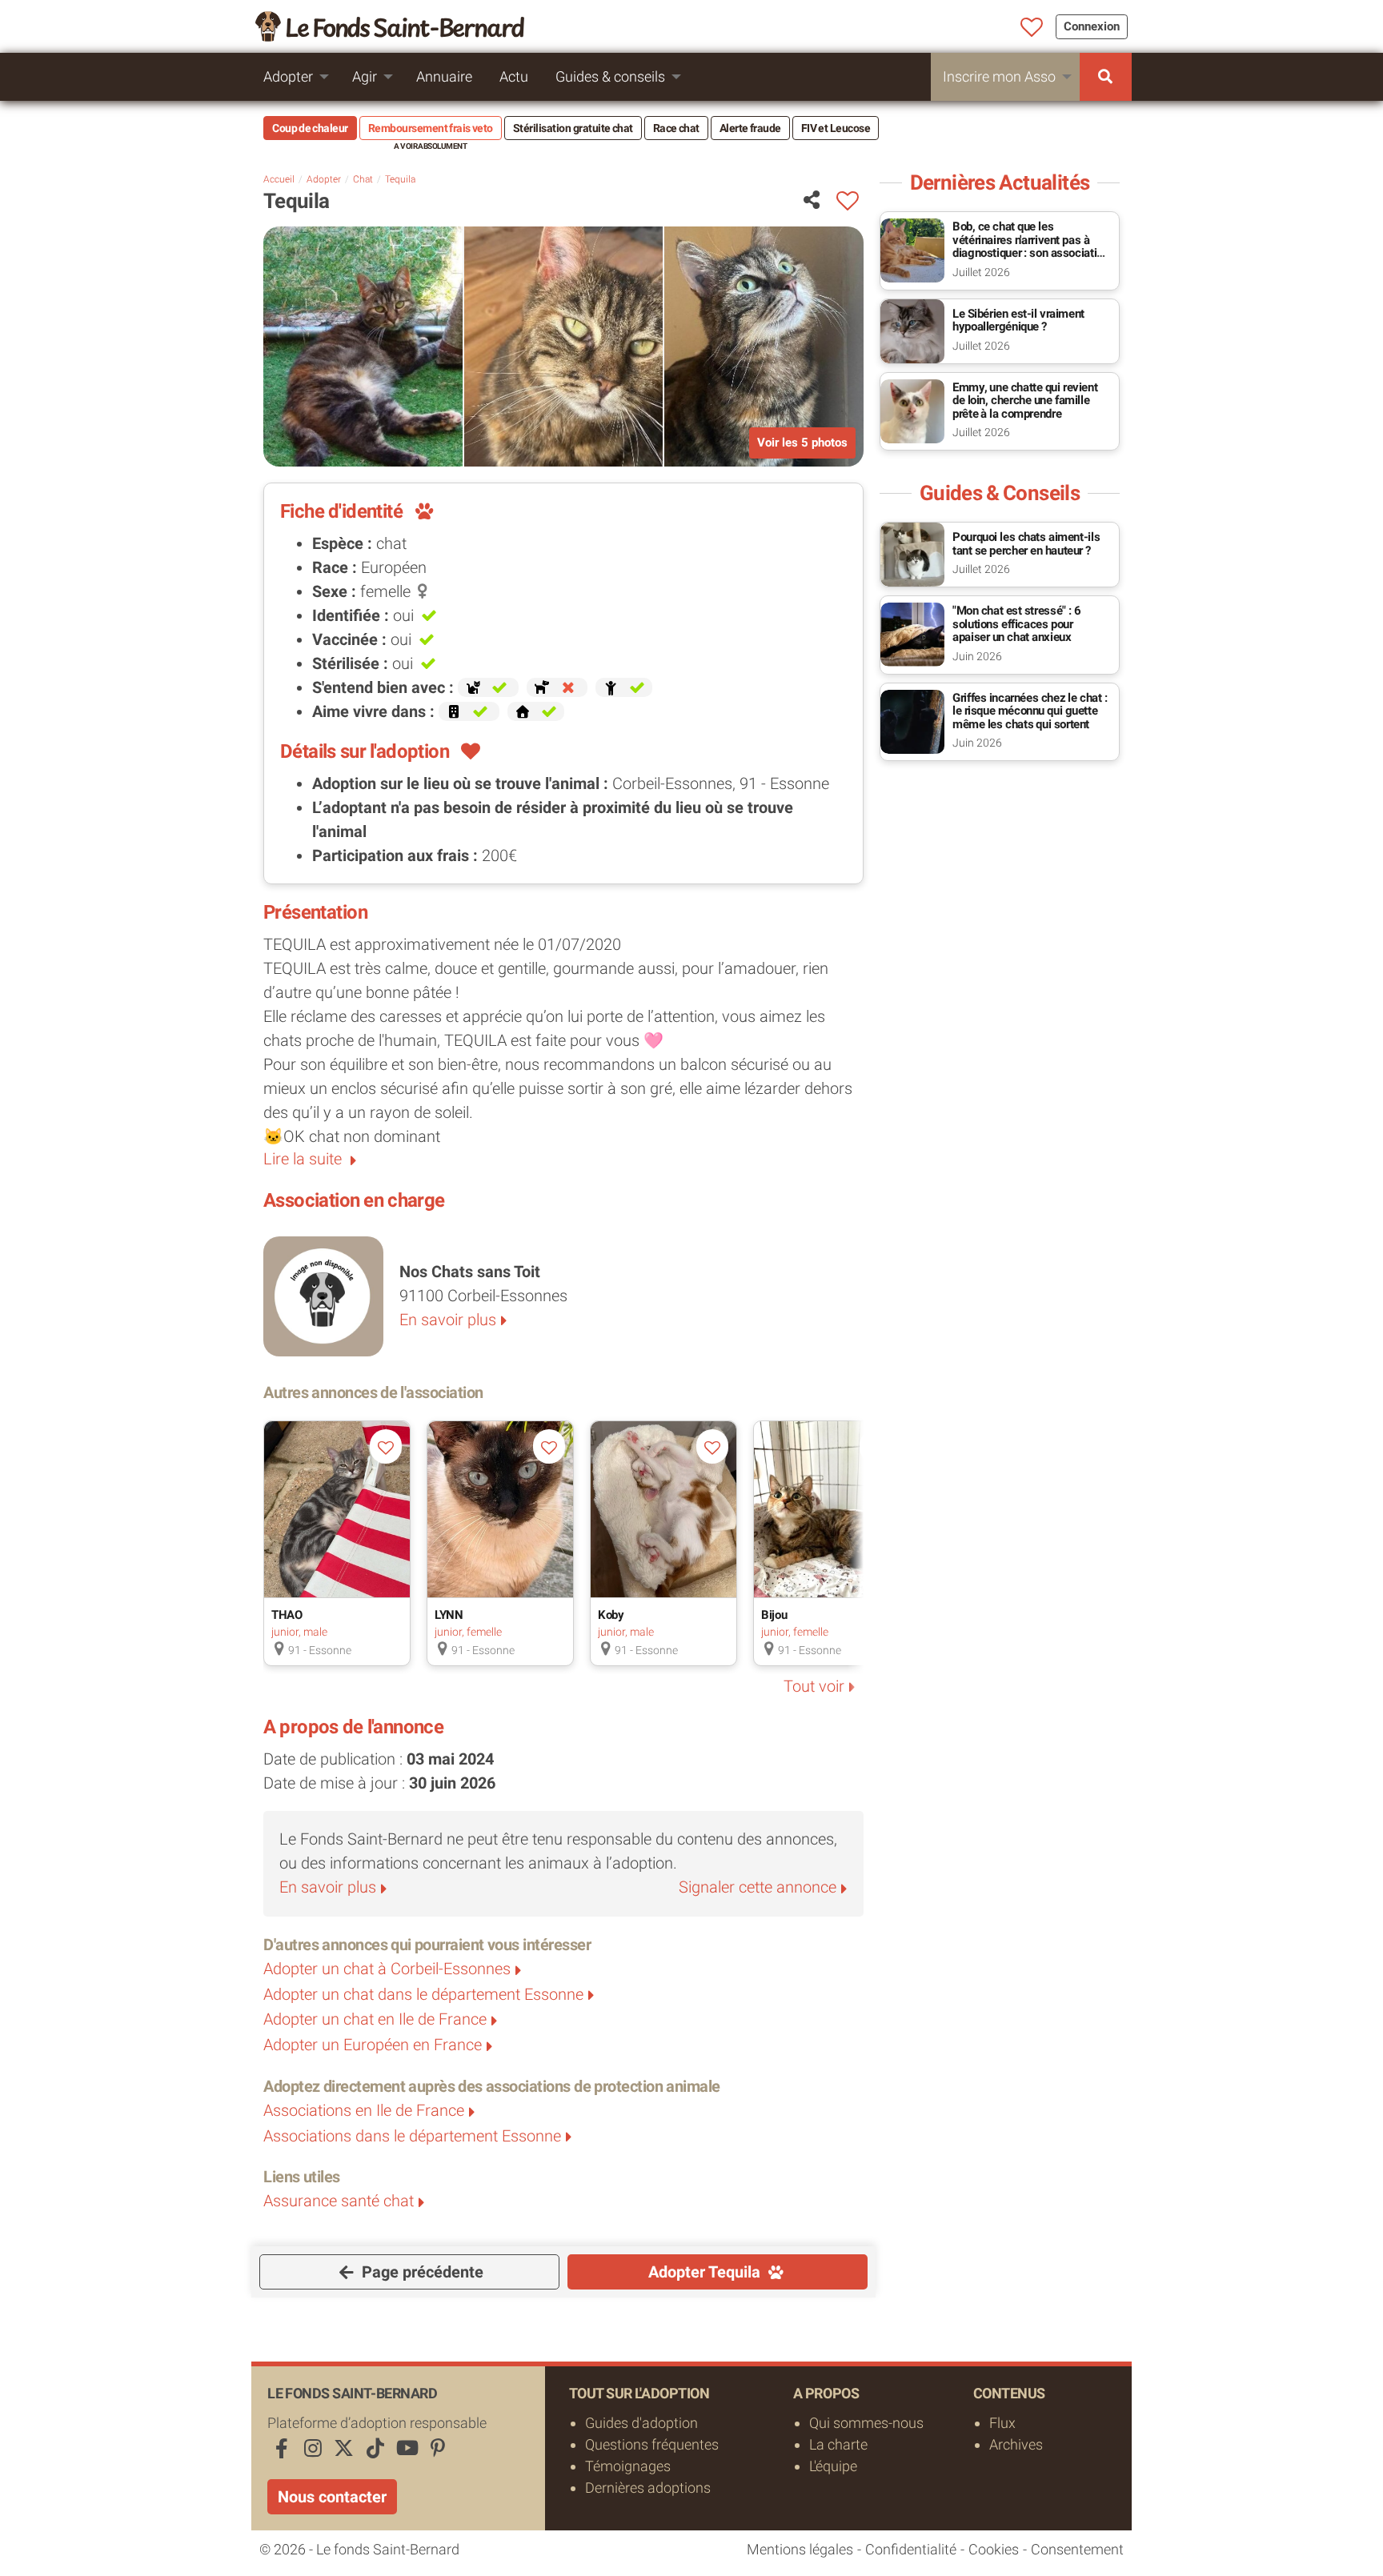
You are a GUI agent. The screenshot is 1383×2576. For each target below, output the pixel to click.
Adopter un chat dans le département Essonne (423, 1994)
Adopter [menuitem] (288, 76)
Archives (1016, 2444)
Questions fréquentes (652, 2444)
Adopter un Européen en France (373, 2045)
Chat (363, 179)
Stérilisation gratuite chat (573, 128)
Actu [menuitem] (514, 76)
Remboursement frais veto (431, 128)
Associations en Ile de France (364, 2110)
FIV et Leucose (836, 128)
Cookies (994, 2549)
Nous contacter (332, 2497)
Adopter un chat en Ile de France (375, 2019)
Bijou (774, 1615)
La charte (838, 2444)
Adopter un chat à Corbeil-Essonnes (387, 1969)
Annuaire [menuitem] (444, 76)
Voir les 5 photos (802, 443)
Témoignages (628, 2466)
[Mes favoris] (1032, 28)
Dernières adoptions (648, 2488)
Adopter (324, 179)
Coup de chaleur (310, 128)
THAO (287, 1615)
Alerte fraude (750, 128)
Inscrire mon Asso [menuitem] (999, 76)
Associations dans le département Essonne (412, 2136)
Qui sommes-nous (866, 2423)
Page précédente (421, 2272)
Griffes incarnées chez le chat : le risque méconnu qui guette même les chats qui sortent (1030, 711)
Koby (611, 1615)
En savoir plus (448, 1320)
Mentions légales (800, 2549)
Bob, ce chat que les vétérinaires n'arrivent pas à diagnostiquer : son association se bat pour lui (1030, 246)
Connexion (1092, 26)
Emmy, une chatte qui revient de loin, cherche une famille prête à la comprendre (1025, 401)
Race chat (676, 128)
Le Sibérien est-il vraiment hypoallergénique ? (1018, 320)
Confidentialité (911, 2549)
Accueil (279, 179)
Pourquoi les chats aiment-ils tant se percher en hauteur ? (1026, 544)
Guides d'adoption (641, 2423)
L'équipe (833, 2466)
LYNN (449, 1615)
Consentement (1077, 2549)
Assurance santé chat (339, 2201)
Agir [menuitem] (365, 76)
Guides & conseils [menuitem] (610, 76)
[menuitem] (1106, 77)
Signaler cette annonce (758, 1887)
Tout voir (814, 1686)
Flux (1002, 2423)
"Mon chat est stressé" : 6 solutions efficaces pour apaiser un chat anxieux (1017, 624)
